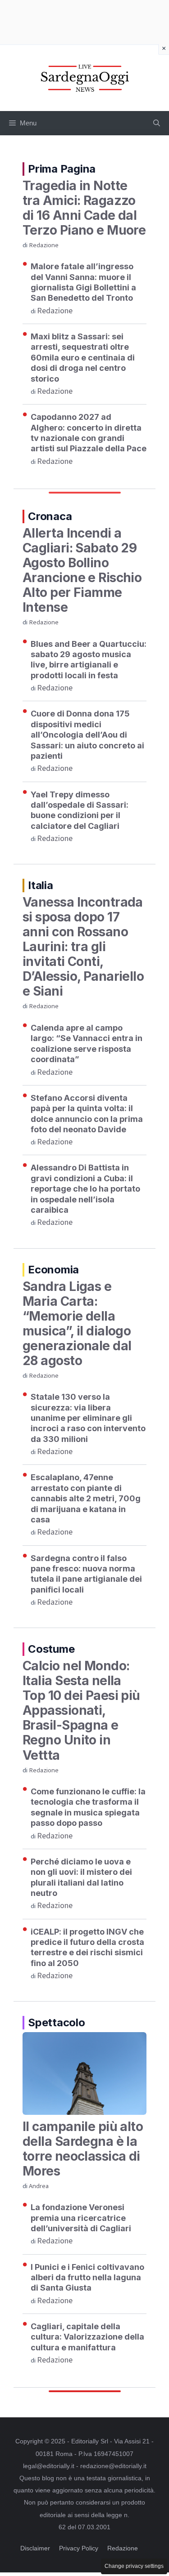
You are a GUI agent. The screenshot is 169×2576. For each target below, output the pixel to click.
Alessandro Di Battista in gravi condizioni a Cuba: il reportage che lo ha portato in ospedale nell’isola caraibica (85, 1189)
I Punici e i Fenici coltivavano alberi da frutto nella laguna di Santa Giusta (87, 2278)
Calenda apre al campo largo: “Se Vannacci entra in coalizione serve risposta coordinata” (87, 1043)
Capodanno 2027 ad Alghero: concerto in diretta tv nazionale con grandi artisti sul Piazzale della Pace (89, 433)
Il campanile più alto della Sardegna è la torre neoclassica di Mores (83, 2149)
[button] (157, 123)
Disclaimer (35, 2548)
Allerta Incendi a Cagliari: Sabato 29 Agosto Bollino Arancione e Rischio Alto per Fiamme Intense (82, 570)
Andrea (39, 2186)
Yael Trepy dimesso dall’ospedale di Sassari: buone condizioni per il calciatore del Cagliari (80, 810)
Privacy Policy (79, 2548)
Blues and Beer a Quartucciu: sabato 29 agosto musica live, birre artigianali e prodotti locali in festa (89, 660)
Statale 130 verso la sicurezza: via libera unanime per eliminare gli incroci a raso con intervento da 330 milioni (88, 1418)
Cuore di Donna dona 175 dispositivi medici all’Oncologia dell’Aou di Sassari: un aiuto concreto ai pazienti (87, 735)
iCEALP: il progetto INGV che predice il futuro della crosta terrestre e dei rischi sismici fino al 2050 (87, 1947)
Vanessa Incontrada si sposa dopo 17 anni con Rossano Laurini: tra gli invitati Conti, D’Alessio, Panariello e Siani (83, 947)
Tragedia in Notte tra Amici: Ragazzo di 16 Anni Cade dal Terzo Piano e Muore (84, 208)
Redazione (44, 245)
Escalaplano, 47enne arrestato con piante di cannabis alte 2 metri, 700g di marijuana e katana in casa (86, 1498)
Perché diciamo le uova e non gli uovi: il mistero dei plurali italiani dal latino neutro (81, 1877)
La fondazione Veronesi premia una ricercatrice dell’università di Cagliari (81, 2218)
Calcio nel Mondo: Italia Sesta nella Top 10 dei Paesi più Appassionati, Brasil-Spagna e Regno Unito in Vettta (81, 1710)
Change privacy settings (134, 2566)
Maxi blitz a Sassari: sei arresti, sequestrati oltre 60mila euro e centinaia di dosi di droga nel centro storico (83, 358)
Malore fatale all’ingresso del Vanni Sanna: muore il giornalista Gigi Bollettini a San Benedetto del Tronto (83, 282)
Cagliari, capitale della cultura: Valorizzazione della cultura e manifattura (87, 2337)
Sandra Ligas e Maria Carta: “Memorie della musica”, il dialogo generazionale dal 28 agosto (77, 1324)
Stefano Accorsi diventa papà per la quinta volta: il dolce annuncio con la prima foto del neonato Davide (87, 1114)
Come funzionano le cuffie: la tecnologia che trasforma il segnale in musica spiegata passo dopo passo (88, 1807)
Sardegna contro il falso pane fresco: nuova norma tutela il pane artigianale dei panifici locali (86, 1574)
